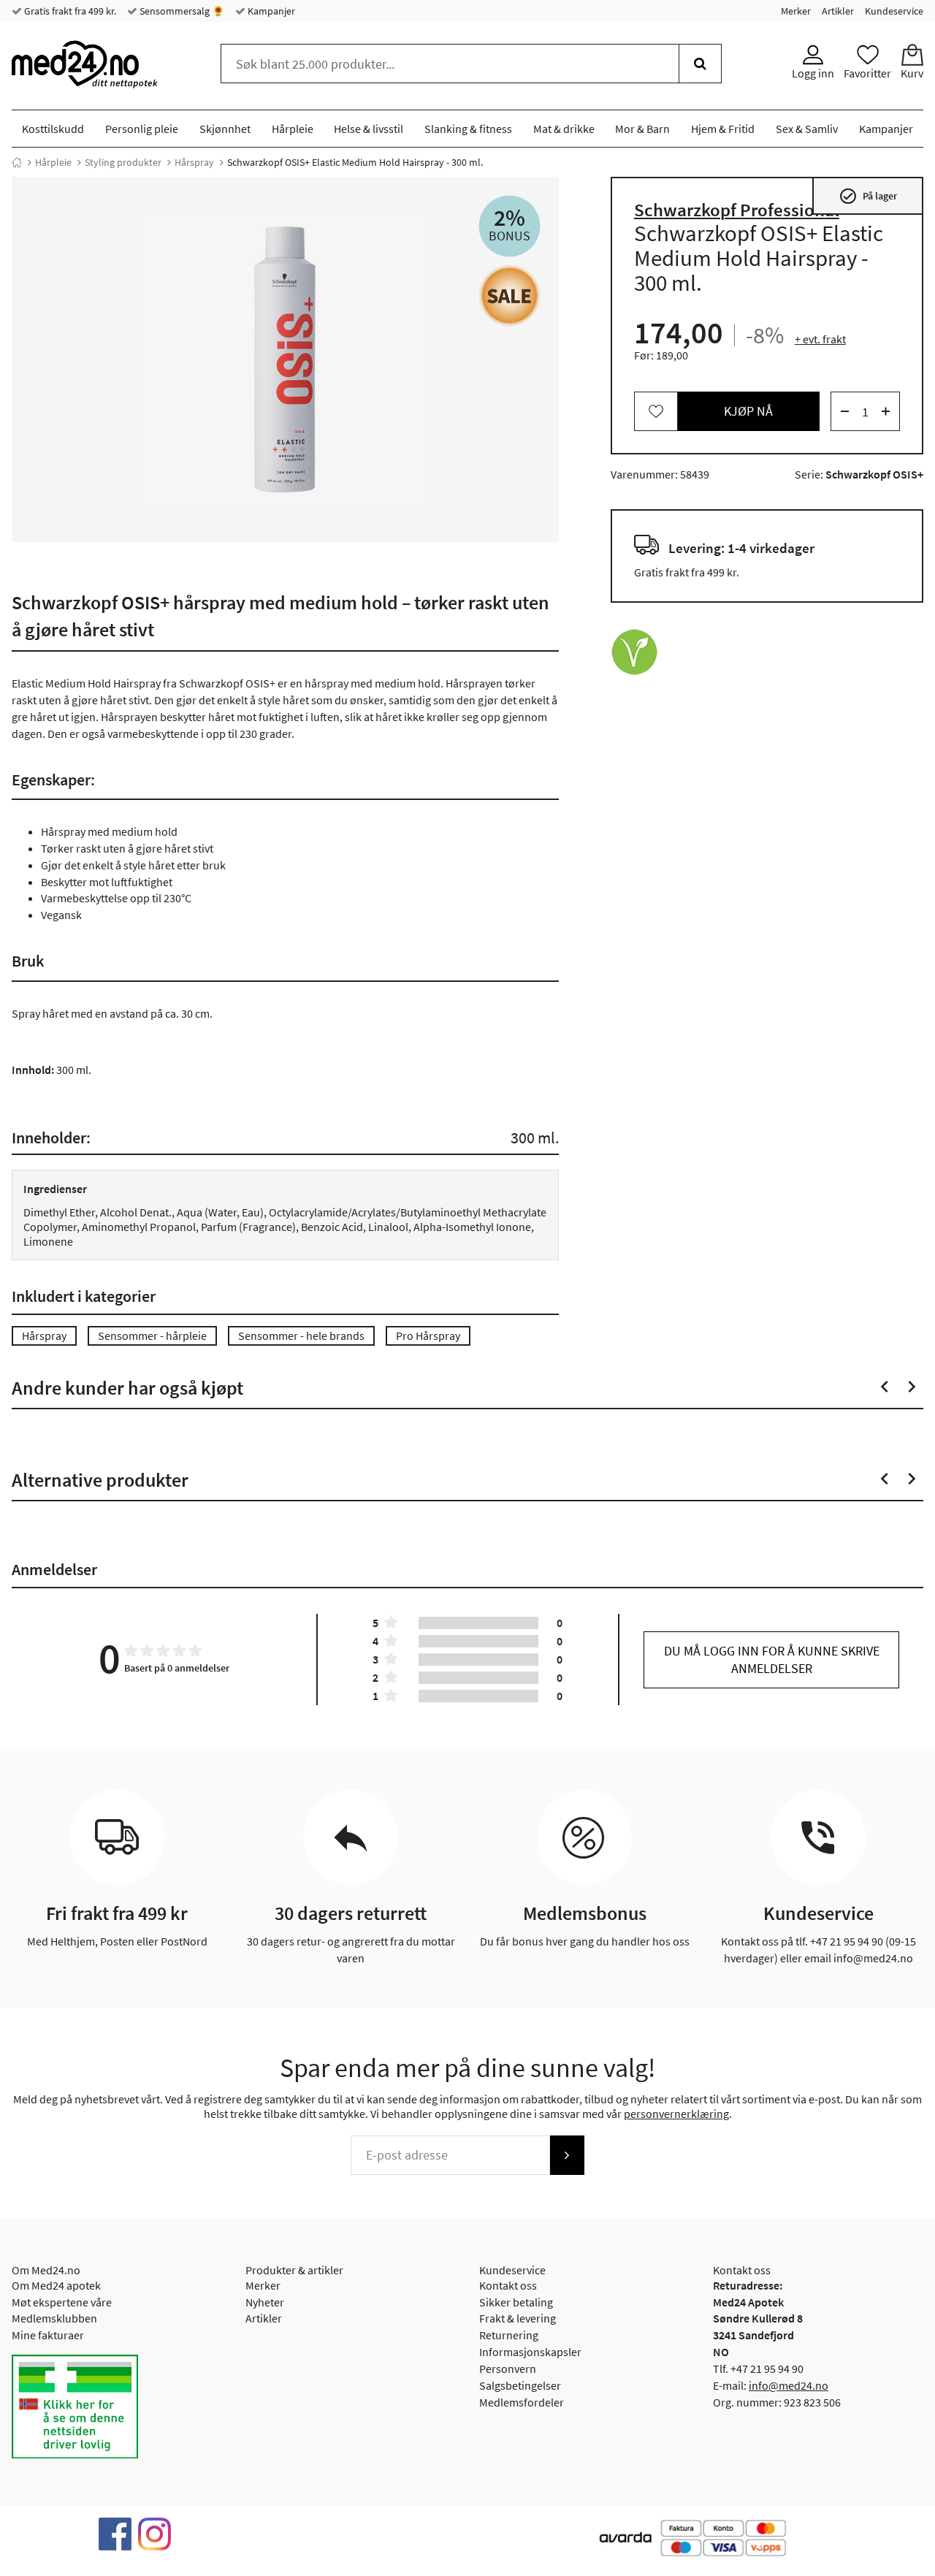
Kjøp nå (748, 411)
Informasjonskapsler (530, 2352)
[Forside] (17, 162)
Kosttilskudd (53, 129)
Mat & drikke (564, 129)
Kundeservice (894, 11)
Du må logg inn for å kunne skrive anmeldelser (772, 1659)
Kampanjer (270, 11)
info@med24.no (789, 2385)
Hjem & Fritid (723, 129)
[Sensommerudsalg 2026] (510, 296)
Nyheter (265, 2302)
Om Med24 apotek (56, 2285)
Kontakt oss (508, 2285)
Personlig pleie (142, 129)
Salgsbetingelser (520, 2385)
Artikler (838, 11)
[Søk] (700, 64)
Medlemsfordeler (522, 2402)
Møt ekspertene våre (62, 2302)
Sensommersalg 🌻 (181, 11)
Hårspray (194, 162)
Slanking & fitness (468, 129)
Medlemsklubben (54, 2318)
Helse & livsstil (369, 129)
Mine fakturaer (48, 2335)
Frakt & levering (518, 2318)
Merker (796, 11)
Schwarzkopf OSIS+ (874, 474)
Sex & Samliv (807, 129)
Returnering (509, 2335)
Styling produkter (123, 162)
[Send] (567, 2155)
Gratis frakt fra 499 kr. (69, 11)
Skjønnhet (225, 129)
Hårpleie (293, 129)
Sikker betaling (516, 2302)
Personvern (508, 2369)
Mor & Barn (642, 129)
